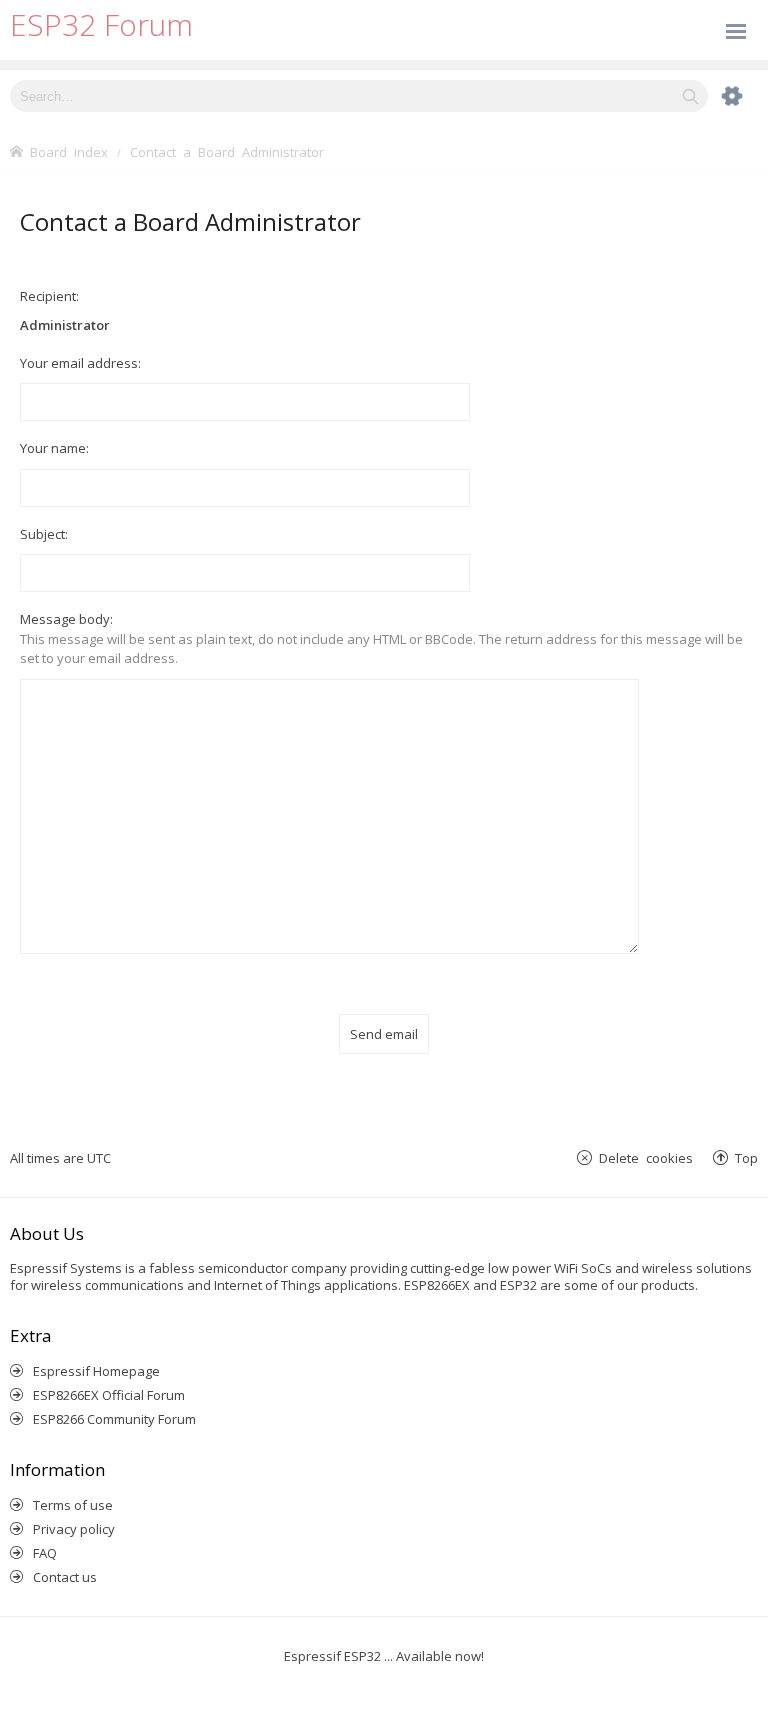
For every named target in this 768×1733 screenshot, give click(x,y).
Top (746, 1157)
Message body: (66, 619)
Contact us (65, 1577)
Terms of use (73, 1505)
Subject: (44, 534)
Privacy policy (74, 1529)
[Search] (690, 96)
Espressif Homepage (96, 1371)
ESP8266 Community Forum (114, 1419)
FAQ (45, 1553)
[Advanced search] (722, 96)
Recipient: (49, 296)
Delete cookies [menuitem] (646, 1157)
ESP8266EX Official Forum (109, 1395)
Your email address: (80, 363)
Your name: (54, 448)
